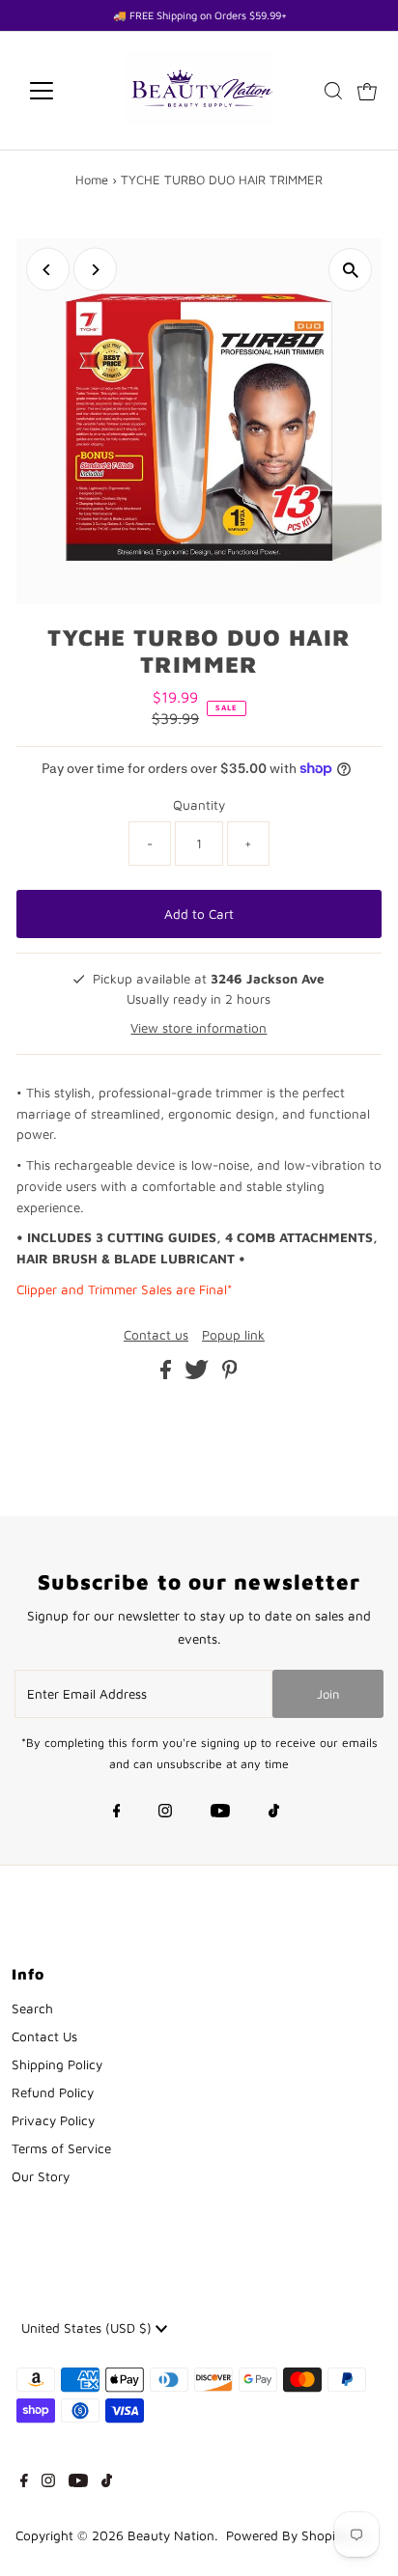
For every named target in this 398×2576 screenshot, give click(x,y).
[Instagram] (165, 1813)
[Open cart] (367, 91)
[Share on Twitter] (199, 1374)
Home (92, 180)
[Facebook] (117, 1813)
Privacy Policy (53, 2120)
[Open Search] (333, 91)
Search (32, 2008)
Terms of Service (61, 2148)
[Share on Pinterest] (230, 1374)
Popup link (233, 1336)
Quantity (199, 805)
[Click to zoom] (350, 270)
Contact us (156, 1336)
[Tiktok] (274, 1813)
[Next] (95, 270)
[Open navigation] (59, 91)
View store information (199, 1028)
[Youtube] (220, 1813)
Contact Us (44, 2036)
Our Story (41, 2176)
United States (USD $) (88, 2328)
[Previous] (48, 270)
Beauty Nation (171, 2535)
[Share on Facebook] (168, 1374)
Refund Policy (53, 2092)
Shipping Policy (57, 2064)
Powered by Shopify (286, 2535)
